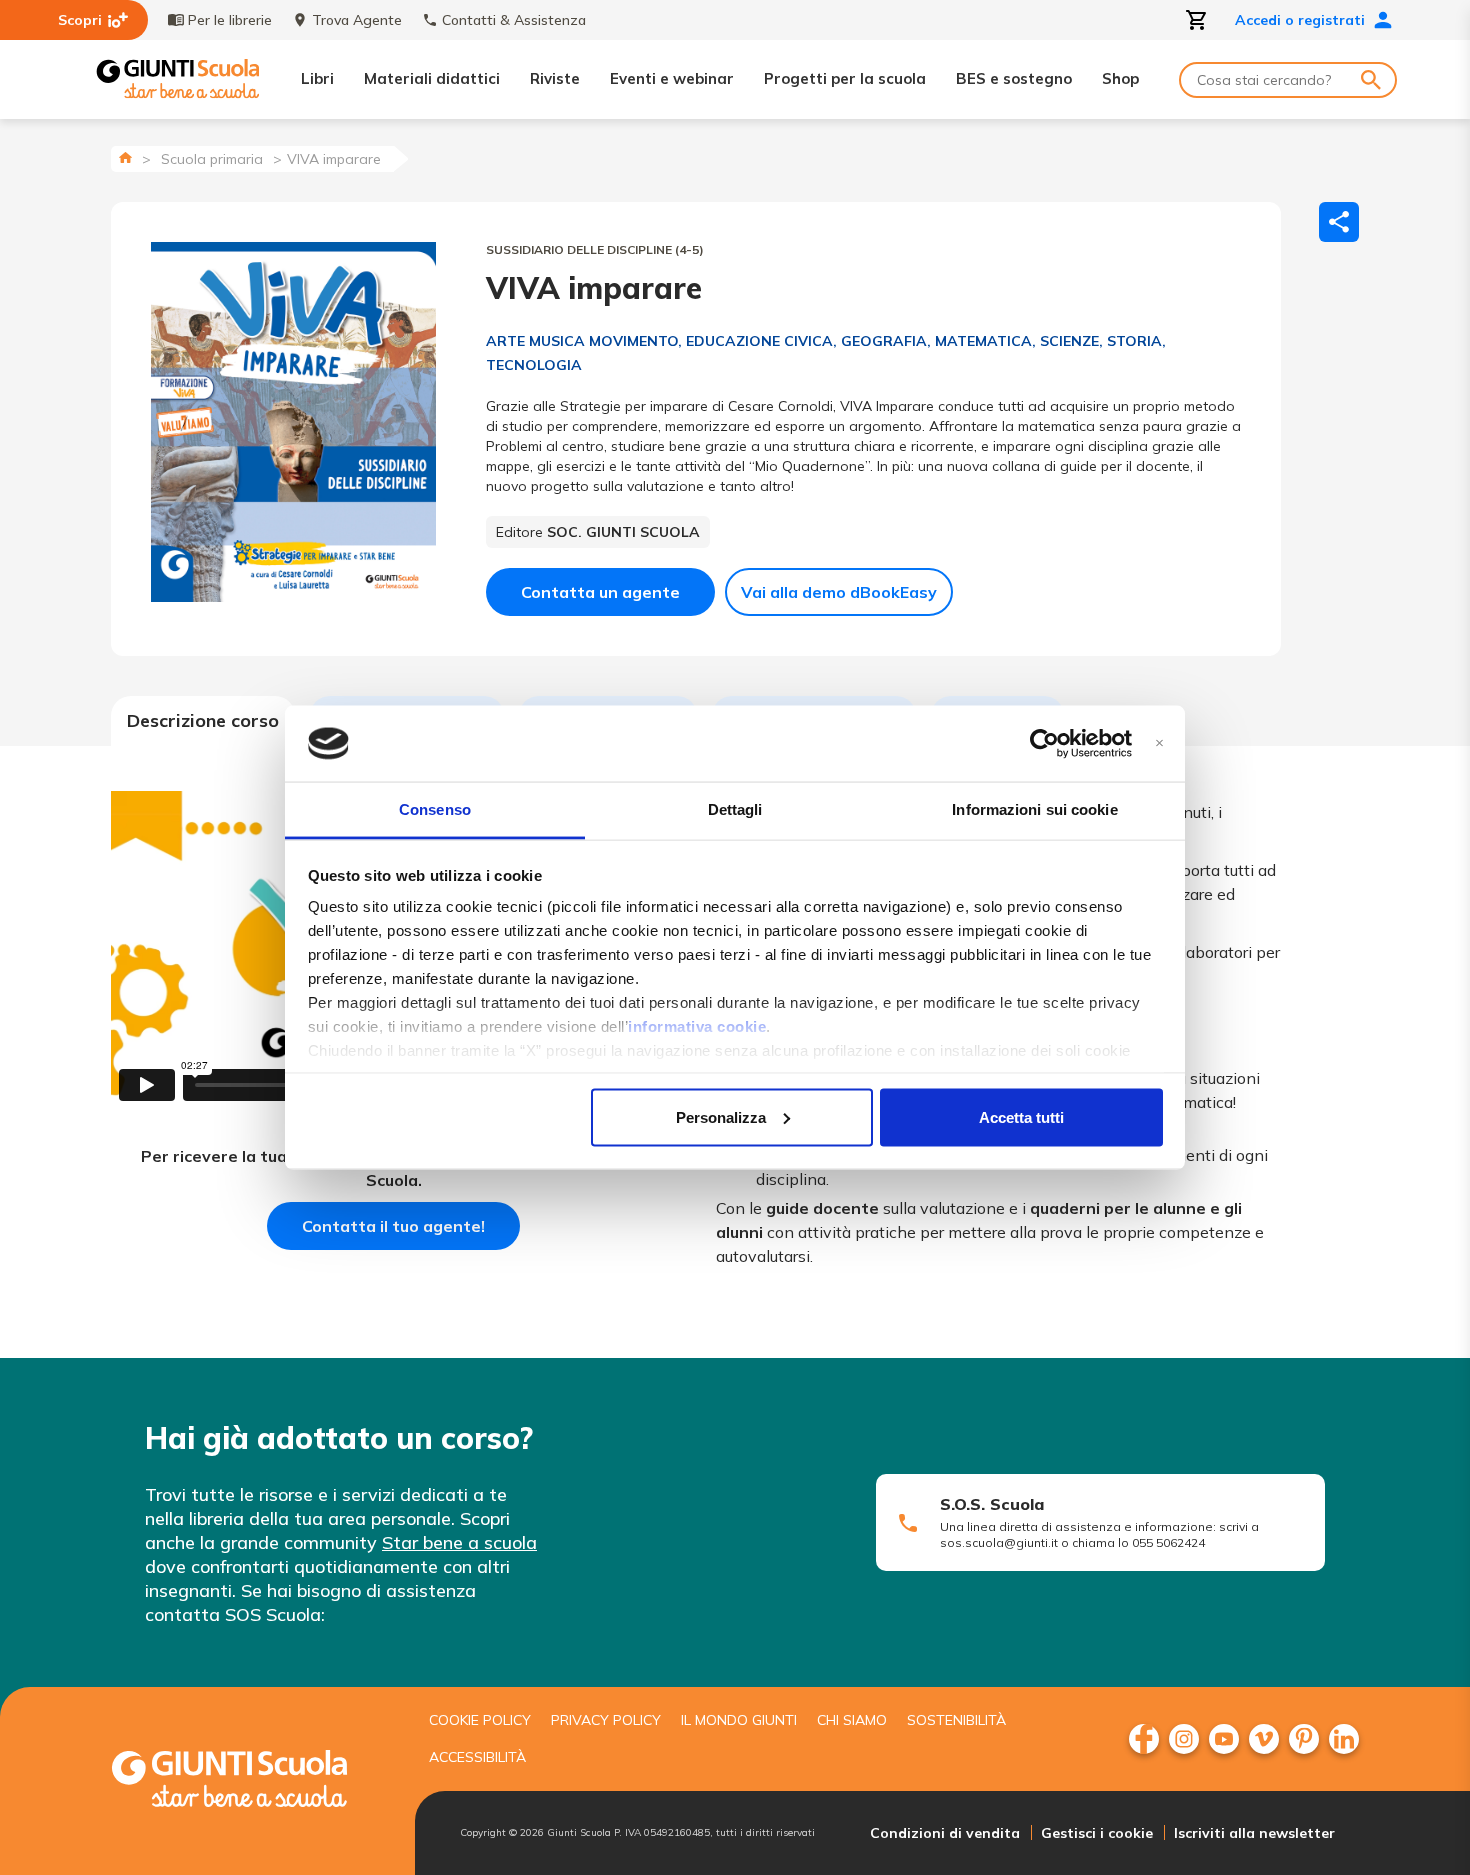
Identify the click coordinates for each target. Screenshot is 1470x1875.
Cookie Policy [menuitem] (480, 1720)
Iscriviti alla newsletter (1254, 1833)
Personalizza (721, 1116)
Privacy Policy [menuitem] (606, 1720)
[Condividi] (1339, 222)
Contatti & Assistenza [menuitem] (514, 20)
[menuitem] (1144, 1739)
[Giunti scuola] (250, 1781)
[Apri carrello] (1197, 20)
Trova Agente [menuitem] (357, 20)
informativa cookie (697, 1026)
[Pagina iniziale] (125, 157)
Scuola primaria (212, 159)
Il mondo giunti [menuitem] (739, 1720)
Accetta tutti (1021, 1116)
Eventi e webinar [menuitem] (672, 78)
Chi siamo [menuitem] (852, 1720)
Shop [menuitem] (1120, 78)
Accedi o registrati (1300, 20)
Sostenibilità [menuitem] (956, 1720)
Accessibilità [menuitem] (477, 1757)
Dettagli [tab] (735, 809)
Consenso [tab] (435, 809)
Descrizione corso (203, 720)
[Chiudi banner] (1159, 743)
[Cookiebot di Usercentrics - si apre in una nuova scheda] (1044, 744)
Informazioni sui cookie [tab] (1034, 809)
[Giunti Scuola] (178, 79)
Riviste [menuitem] (555, 78)
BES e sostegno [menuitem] (1014, 78)
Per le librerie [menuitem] (230, 20)
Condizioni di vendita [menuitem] (945, 1833)
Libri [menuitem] (317, 78)
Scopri (80, 20)
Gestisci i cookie (1097, 1833)
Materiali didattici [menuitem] (432, 78)
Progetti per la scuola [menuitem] (845, 78)
